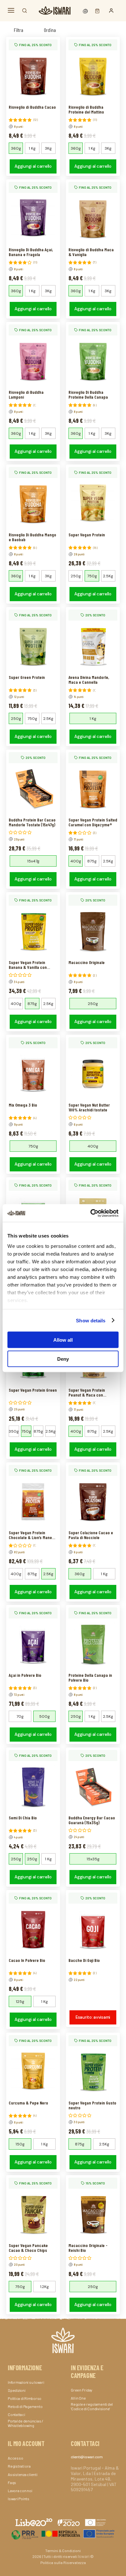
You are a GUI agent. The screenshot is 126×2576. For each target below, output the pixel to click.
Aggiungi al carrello (33, 166)
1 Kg (32, 148)
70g (20, 1716)
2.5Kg (108, 576)
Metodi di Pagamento (25, 2406)
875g (92, 861)
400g (76, 861)
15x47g (33, 861)
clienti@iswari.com (87, 2457)
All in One (78, 2398)
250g (76, 576)
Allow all (63, 1340)
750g (92, 576)
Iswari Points (19, 2499)
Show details (91, 1320)
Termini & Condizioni (63, 2551)
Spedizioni (17, 2390)
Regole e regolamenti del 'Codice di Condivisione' (92, 2406)
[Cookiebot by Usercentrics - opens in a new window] (91, 1213)
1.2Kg (44, 2287)
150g (20, 2144)
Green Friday (82, 2390)
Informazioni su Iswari (26, 2382)
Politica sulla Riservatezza (63, 2562)
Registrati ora (19, 2466)
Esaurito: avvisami (93, 2017)
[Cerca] (25, 11)
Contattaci (16, 2414)
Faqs (12, 2482)
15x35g (93, 1859)
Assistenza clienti (23, 2474)
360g (16, 148)
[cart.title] (96, 10)
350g (14, 1431)
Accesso (15, 2458)
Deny (63, 1359)
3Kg (48, 148)
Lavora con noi (20, 2491)
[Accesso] (111, 11)
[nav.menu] (11, 10)
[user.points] (86, 10)
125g (20, 2002)
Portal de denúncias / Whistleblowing (26, 2423)
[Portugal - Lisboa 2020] (63, 2533)
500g (44, 1716)
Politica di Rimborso (25, 2398)
